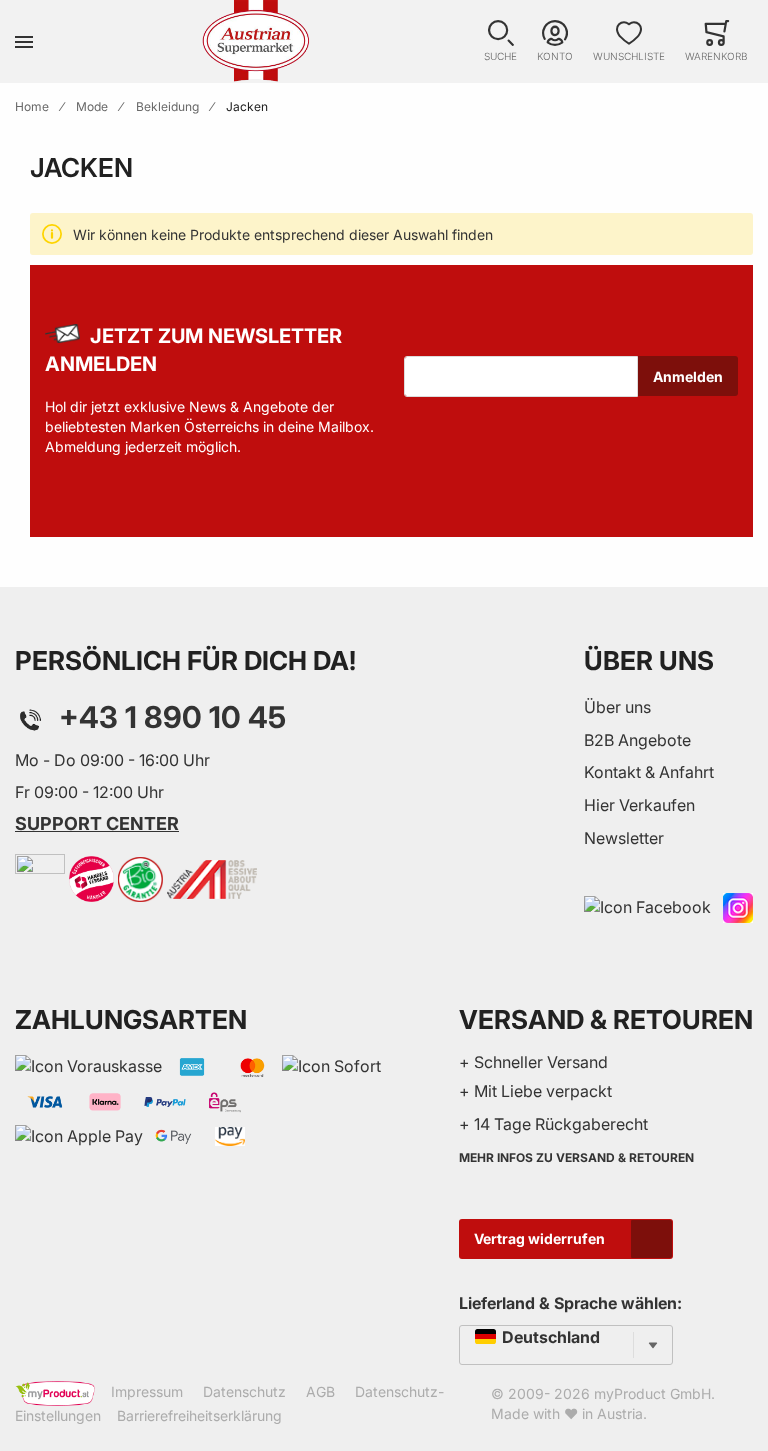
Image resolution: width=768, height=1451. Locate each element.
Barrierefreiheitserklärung (199, 1415)
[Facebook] (647, 906)
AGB (320, 1391)
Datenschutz (244, 1391)
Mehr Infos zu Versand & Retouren (576, 1157)
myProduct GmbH (652, 1393)
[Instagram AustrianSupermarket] (738, 906)
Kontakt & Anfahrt (649, 772)
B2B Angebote (637, 740)
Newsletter (624, 838)
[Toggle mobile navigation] (24, 41)
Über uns (617, 707)
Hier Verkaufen (639, 805)
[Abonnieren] (688, 376)
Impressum (147, 1391)
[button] (500, 41)
